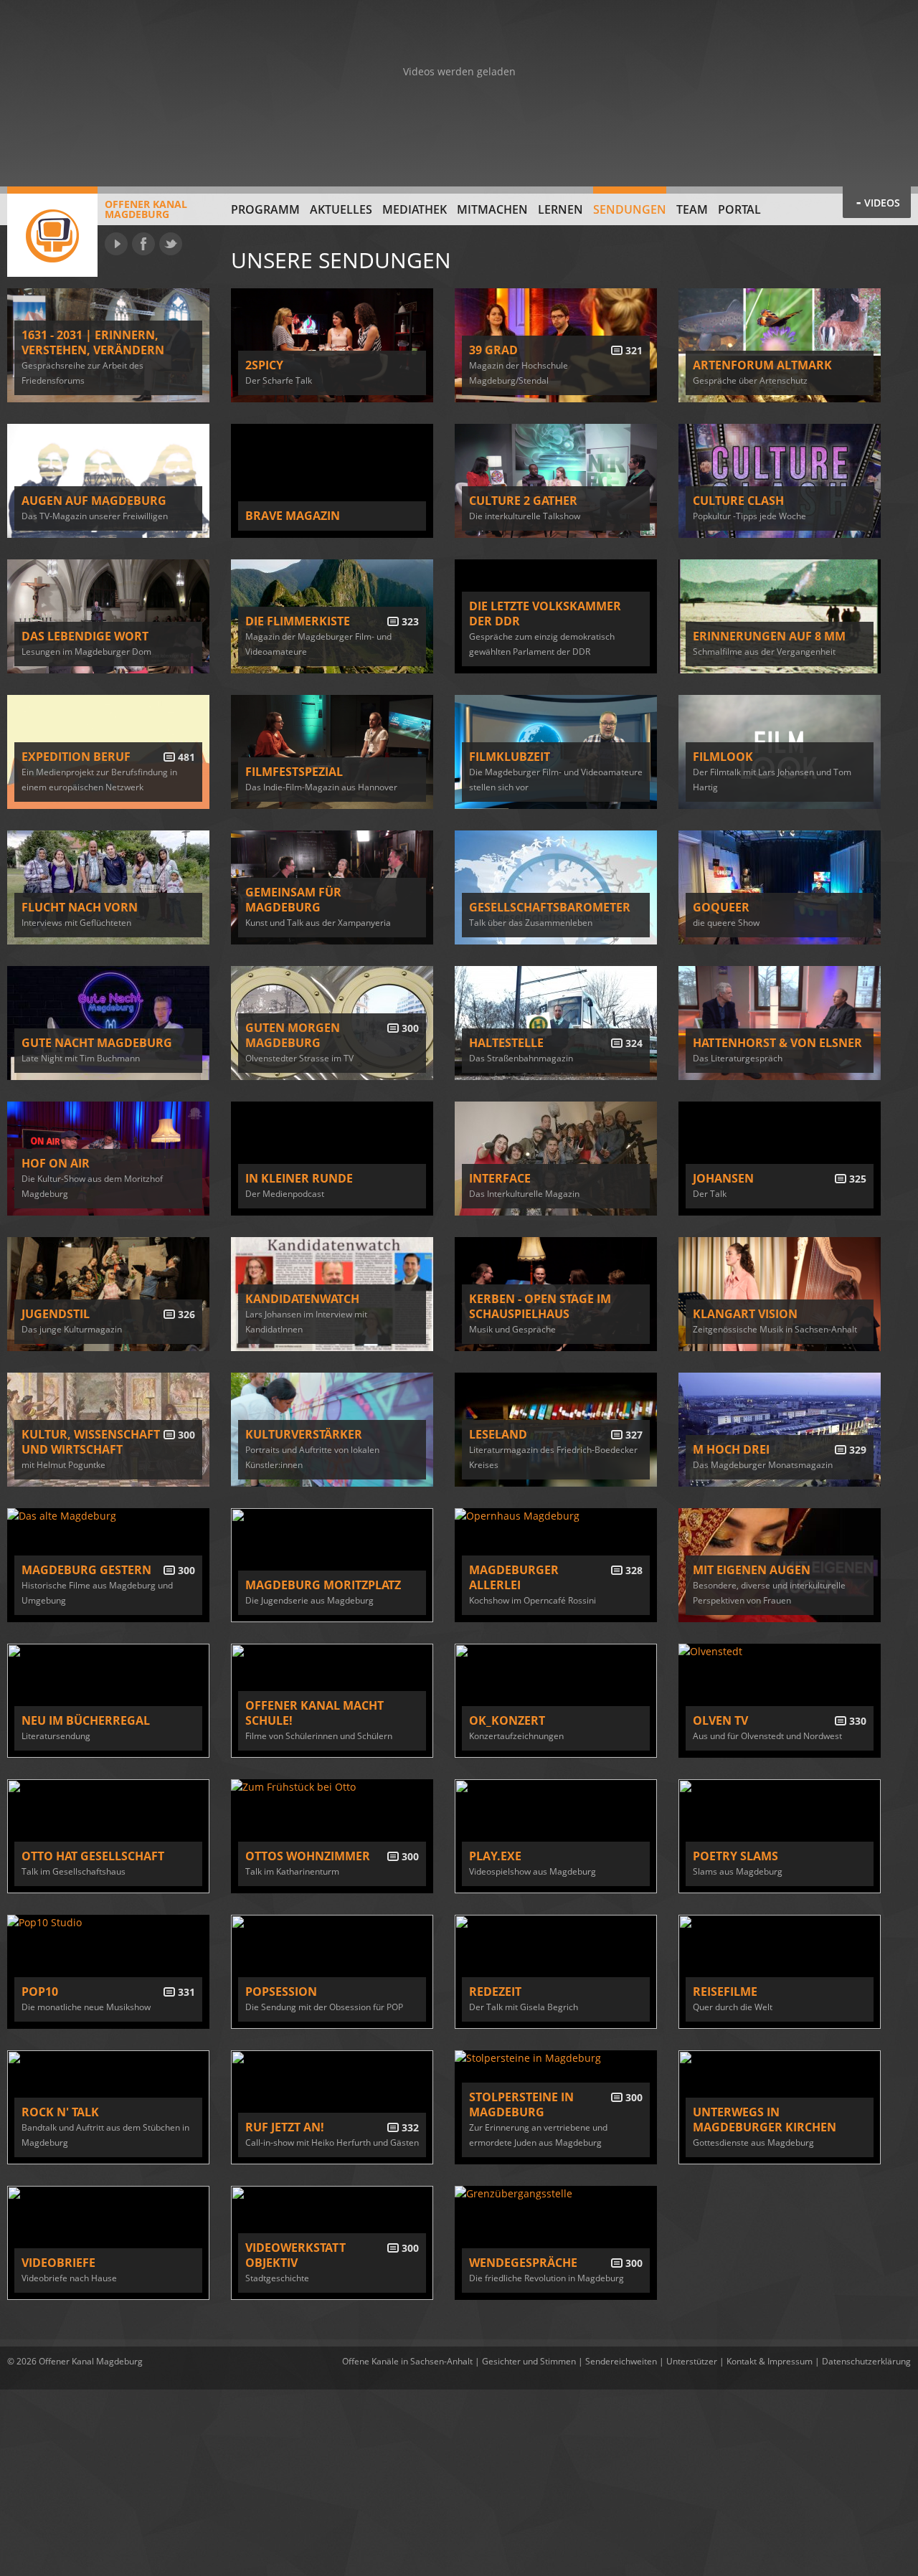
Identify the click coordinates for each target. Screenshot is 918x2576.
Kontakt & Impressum (770, 2361)
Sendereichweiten (621, 2361)
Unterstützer (692, 2361)
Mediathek (415, 209)
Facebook (143, 244)
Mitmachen (492, 209)
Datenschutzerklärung (866, 2361)
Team (692, 209)
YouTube (116, 244)
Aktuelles (341, 209)
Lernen (560, 209)
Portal (739, 209)
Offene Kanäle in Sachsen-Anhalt (407, 2361)
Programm (265, 209)
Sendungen (630, 209)
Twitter (171, 244)
